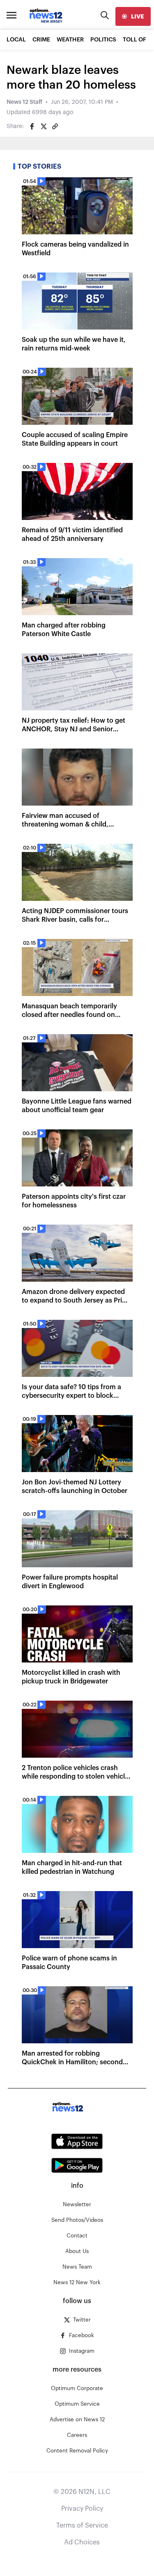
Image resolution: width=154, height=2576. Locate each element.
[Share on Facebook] (32, 126)
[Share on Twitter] (44, 126)
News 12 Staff (24, 102)
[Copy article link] (55, 126)
